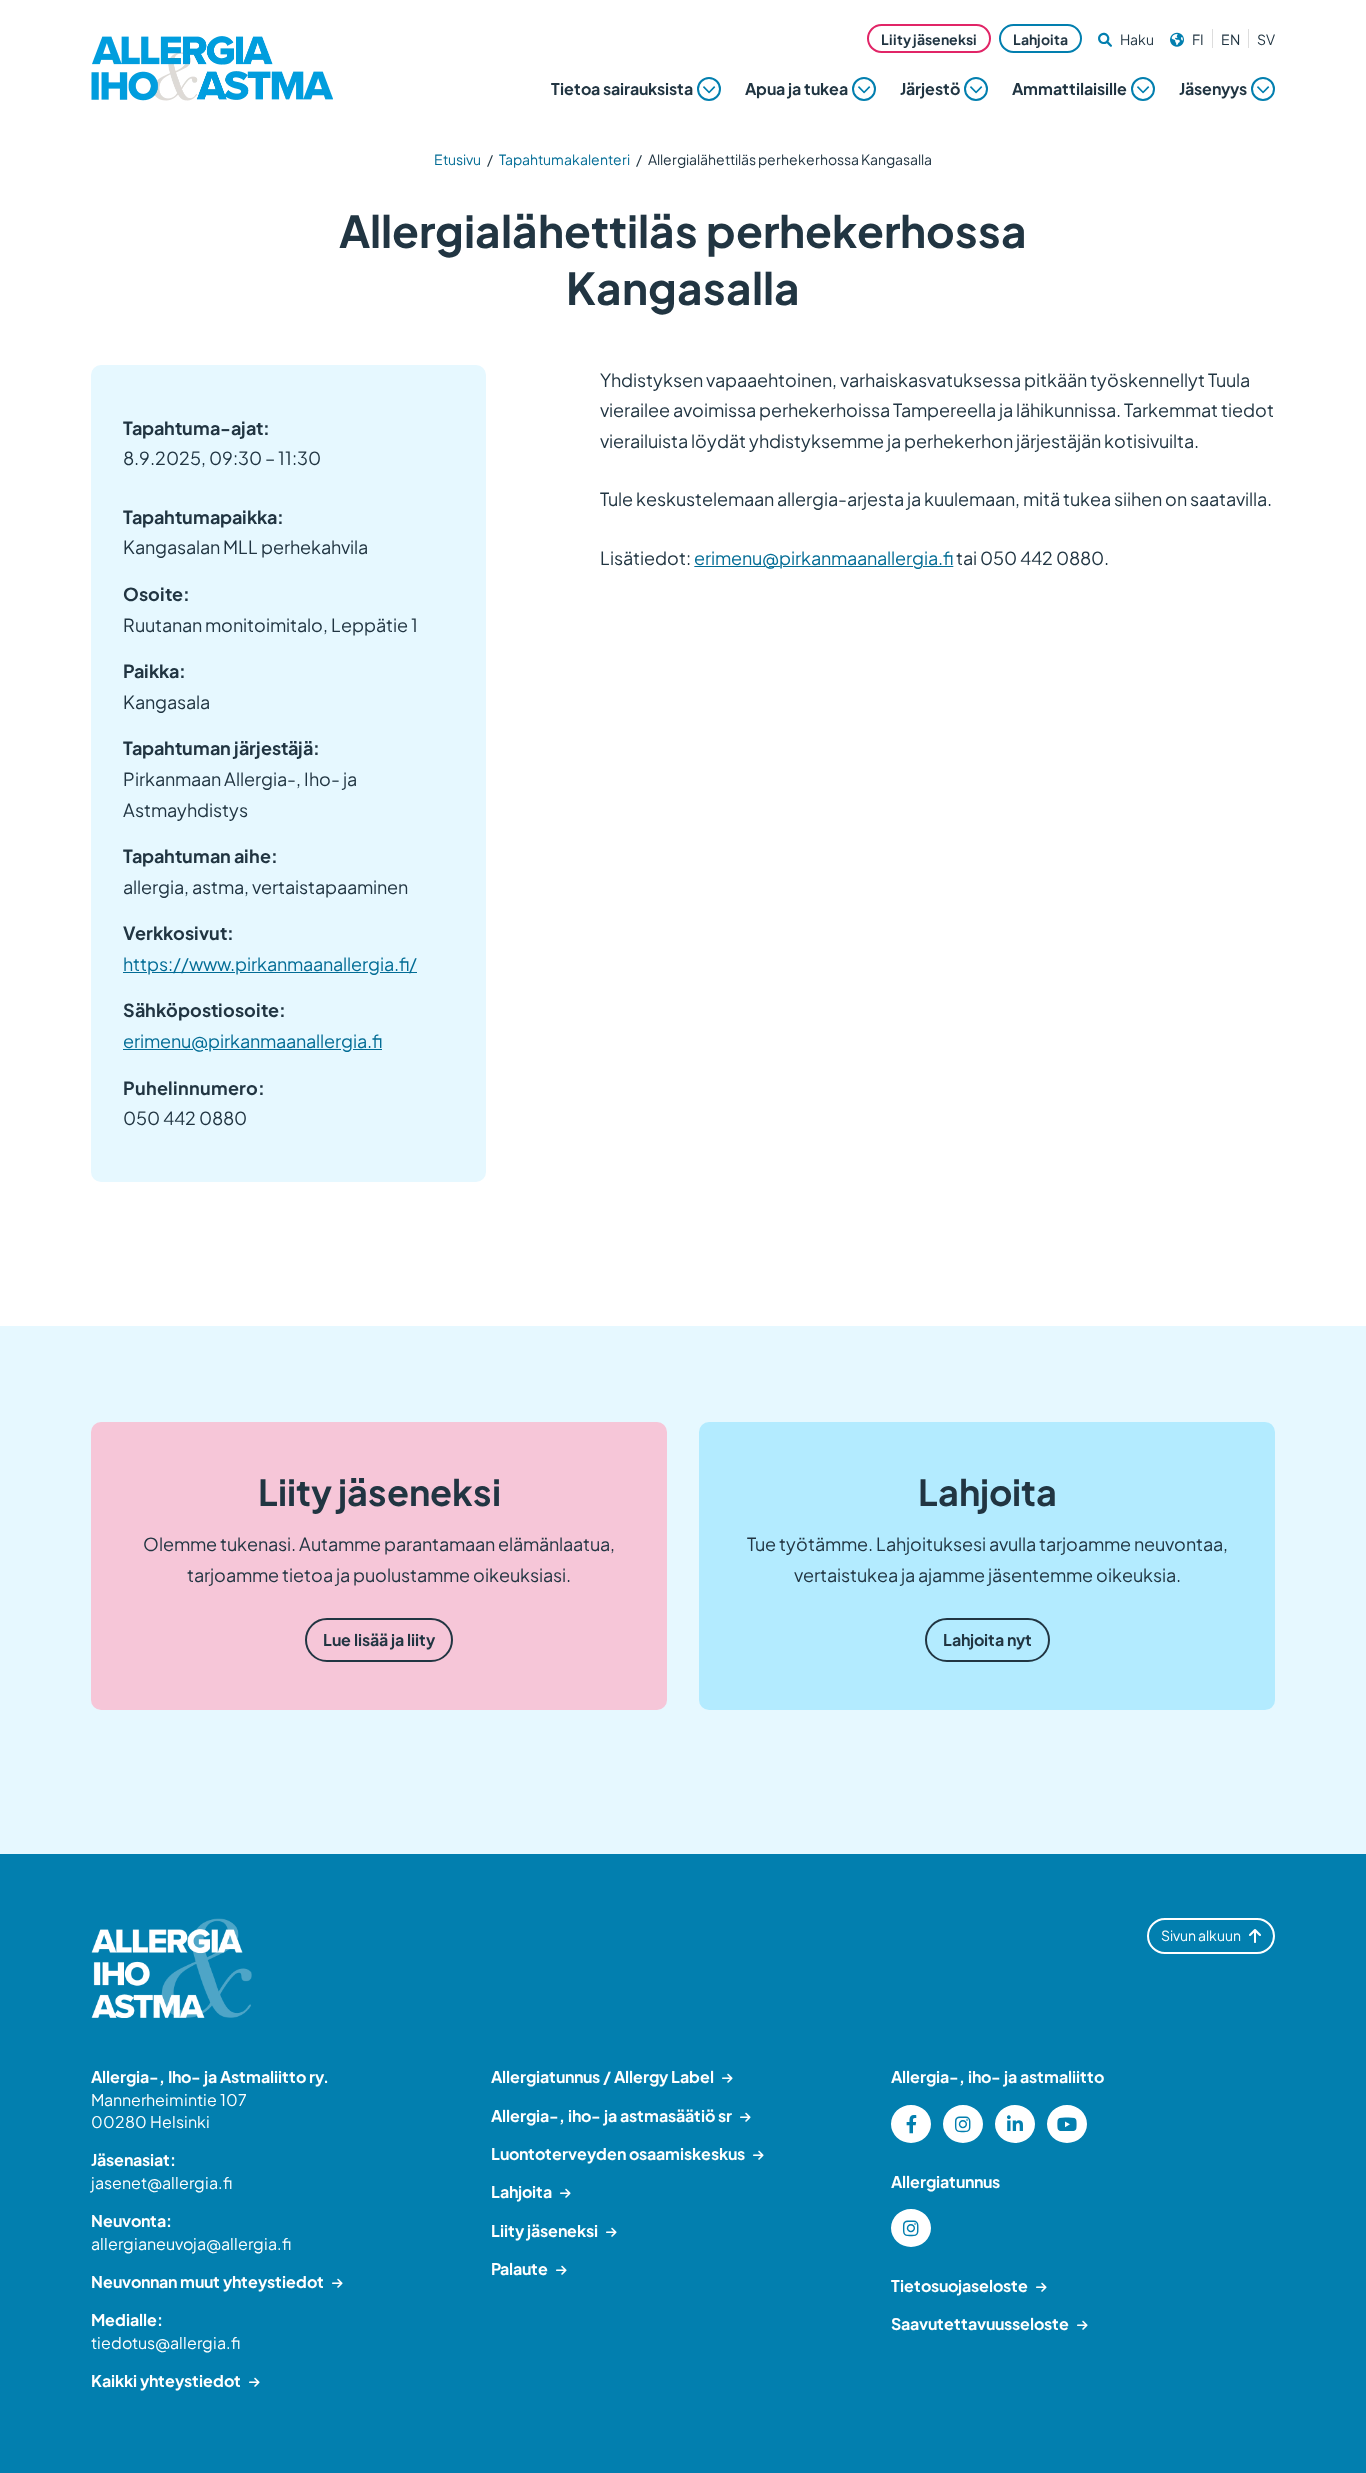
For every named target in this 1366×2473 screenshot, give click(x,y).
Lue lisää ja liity (379, 1639)
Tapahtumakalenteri (564, 159)
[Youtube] (1067, 2124)
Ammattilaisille (1069, 88)
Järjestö (930, 88)
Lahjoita (1040, 39)
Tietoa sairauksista (622, 88)
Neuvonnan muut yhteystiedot (207, 2281)
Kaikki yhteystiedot (166, 2380)
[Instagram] (963, 2124)
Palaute (519, 2268)
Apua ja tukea (796, 88)
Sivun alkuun (1201, 1935)
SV (1266, 39)
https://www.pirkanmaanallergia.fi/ (270, 963)
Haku (1137, 39)
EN (1230, 39)
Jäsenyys (1213, 88)
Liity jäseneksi (929, 39)
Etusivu (457, 159)
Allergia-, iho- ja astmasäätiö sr (611, 2115)
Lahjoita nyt (987, 1639)
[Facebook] (911, 2124)
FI (1198, 39)
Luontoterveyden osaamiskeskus (618, 2153)
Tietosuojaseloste (959, 2285)
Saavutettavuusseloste (980, 2323)
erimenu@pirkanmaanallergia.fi (252, 1040)
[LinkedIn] (1015, 2124)
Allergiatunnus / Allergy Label (602, 2076)
